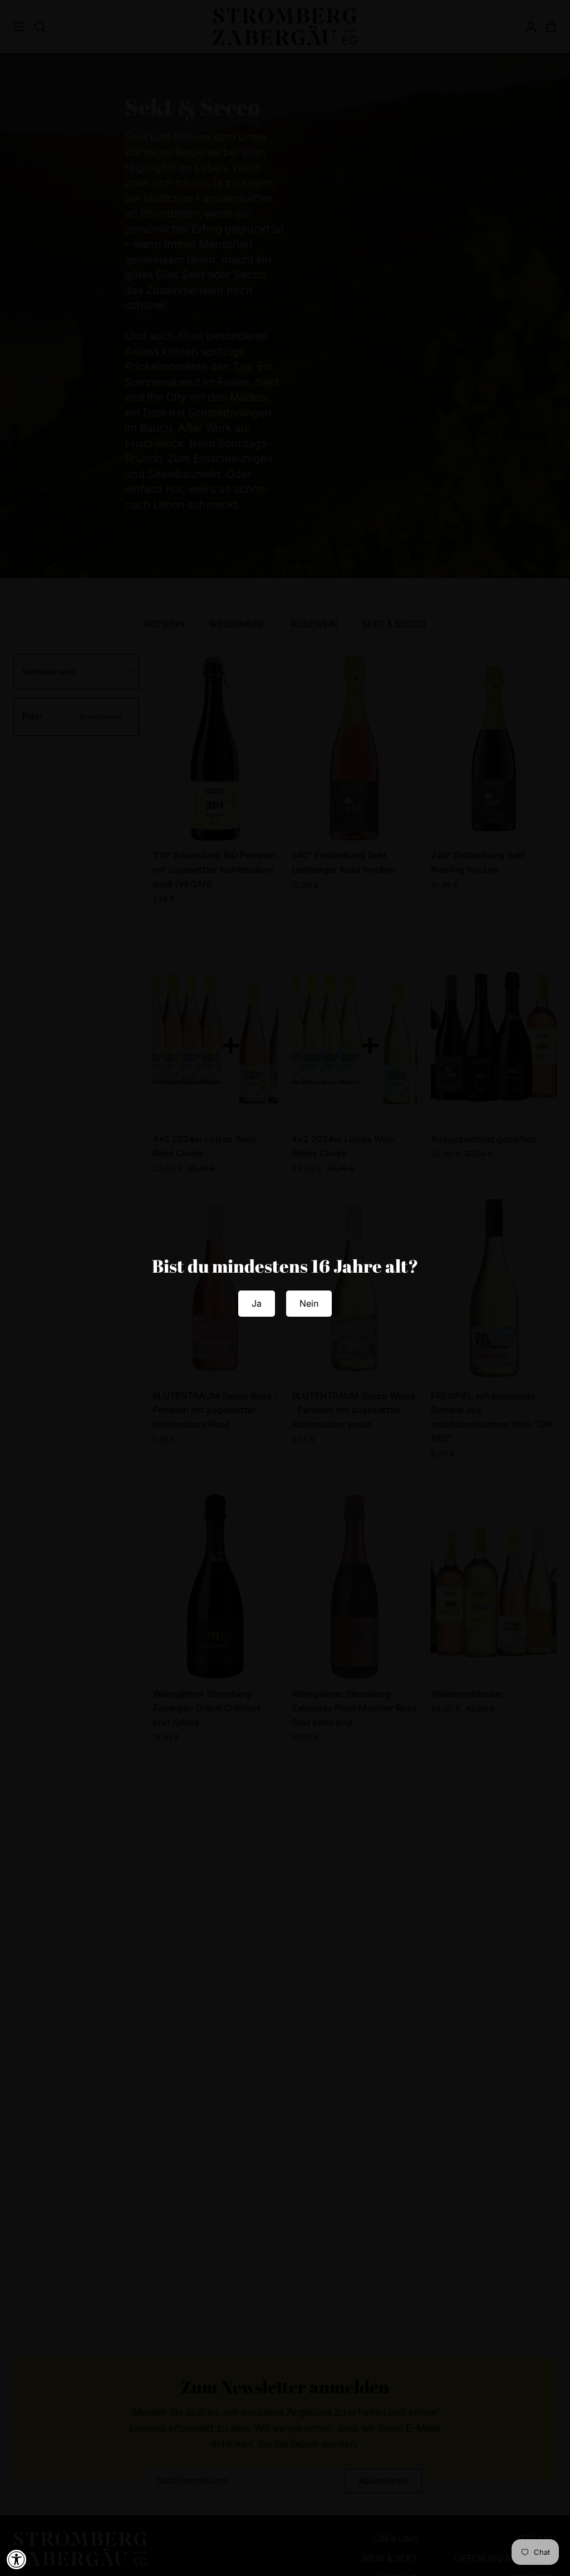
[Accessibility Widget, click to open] (17, 2559)
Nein (309, 1303)
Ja (257, 1303)
